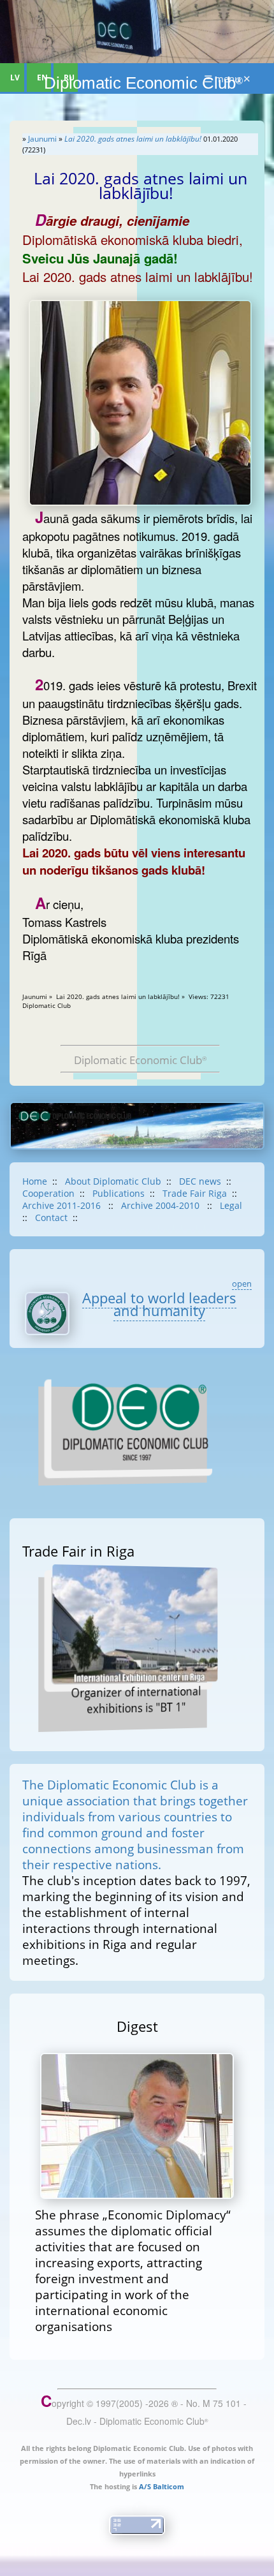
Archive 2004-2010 (162, 1205)
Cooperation (48, 1193)
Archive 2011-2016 (63, 1205)
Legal (231, 1205)
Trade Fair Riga (195, 1193)
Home (35, 1181)
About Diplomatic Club (113, 1181)
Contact (51, 1218)
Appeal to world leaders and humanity (159, 1304)
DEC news (200, 1181)
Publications (119, 1193)
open (242, 1284)
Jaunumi (42, 139)
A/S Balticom (162, 2486)
